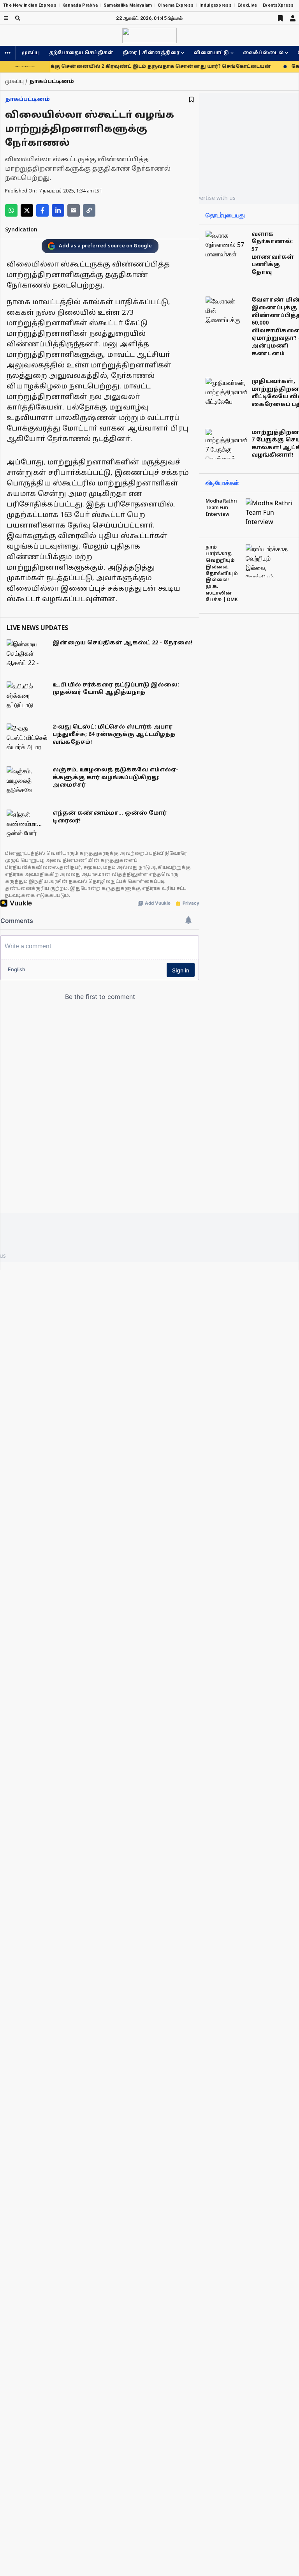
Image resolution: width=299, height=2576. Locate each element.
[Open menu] (6, 18)
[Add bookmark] (191, 100)
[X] (27, 210)
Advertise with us (213, 198)
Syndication (21, 230)
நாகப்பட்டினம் (27, 100)
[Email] (74, 210)
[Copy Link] (89, 210)
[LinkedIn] (58, 210)
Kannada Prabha (80, 5)
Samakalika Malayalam (128, 5)
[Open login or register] (293, 18)
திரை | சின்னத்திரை (151, 53)
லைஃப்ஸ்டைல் (263, 53)
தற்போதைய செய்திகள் (81, 53)
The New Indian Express (30, 5)
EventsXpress (278, 5)
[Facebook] (42, 210)
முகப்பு (31, 53)
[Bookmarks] (280, 18)
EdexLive (247, 5)
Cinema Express (176, 5)
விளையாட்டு (211, 53)
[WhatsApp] (11, 210)
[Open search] (18, 18)
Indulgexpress (215, 5)
